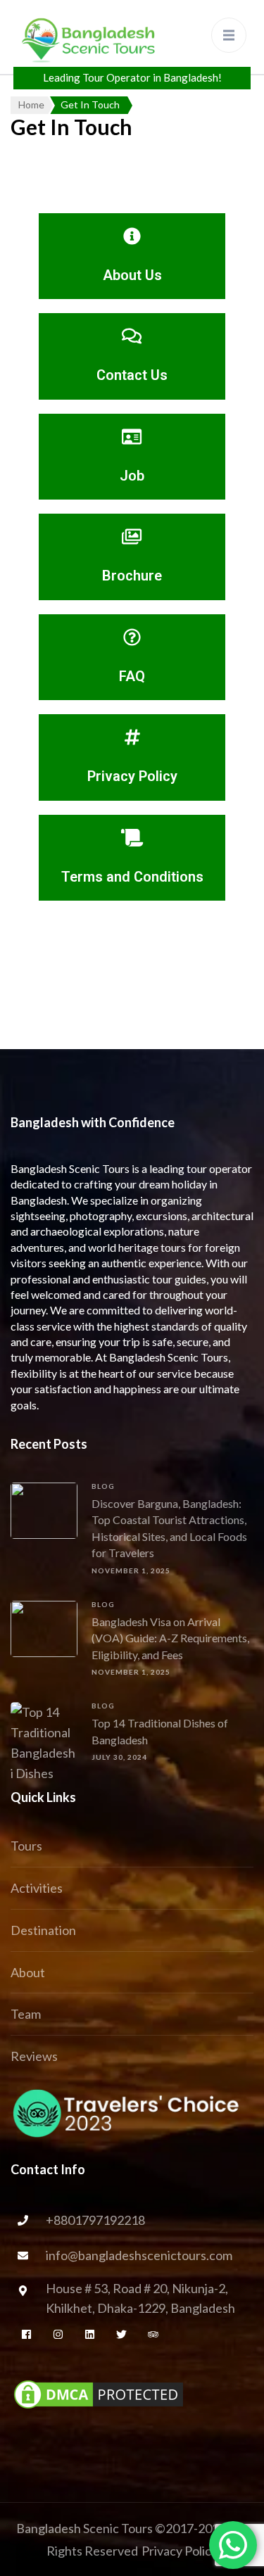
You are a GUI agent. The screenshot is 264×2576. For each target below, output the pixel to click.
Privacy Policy (132, 776)
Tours (26, 1846)
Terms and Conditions (132, 877)
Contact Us (132, 375)
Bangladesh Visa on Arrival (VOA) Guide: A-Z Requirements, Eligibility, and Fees (170, 1638)
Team (26, 2014)
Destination (43, 1930)
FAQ (132, 676)
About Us (132, 275)
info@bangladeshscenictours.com (139, 2255)
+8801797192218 (95, 2220)
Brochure (132, 576)
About (28, 1972)
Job (132, 476)
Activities (37, 1888)
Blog (103, 1486)
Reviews (34, 2056)
